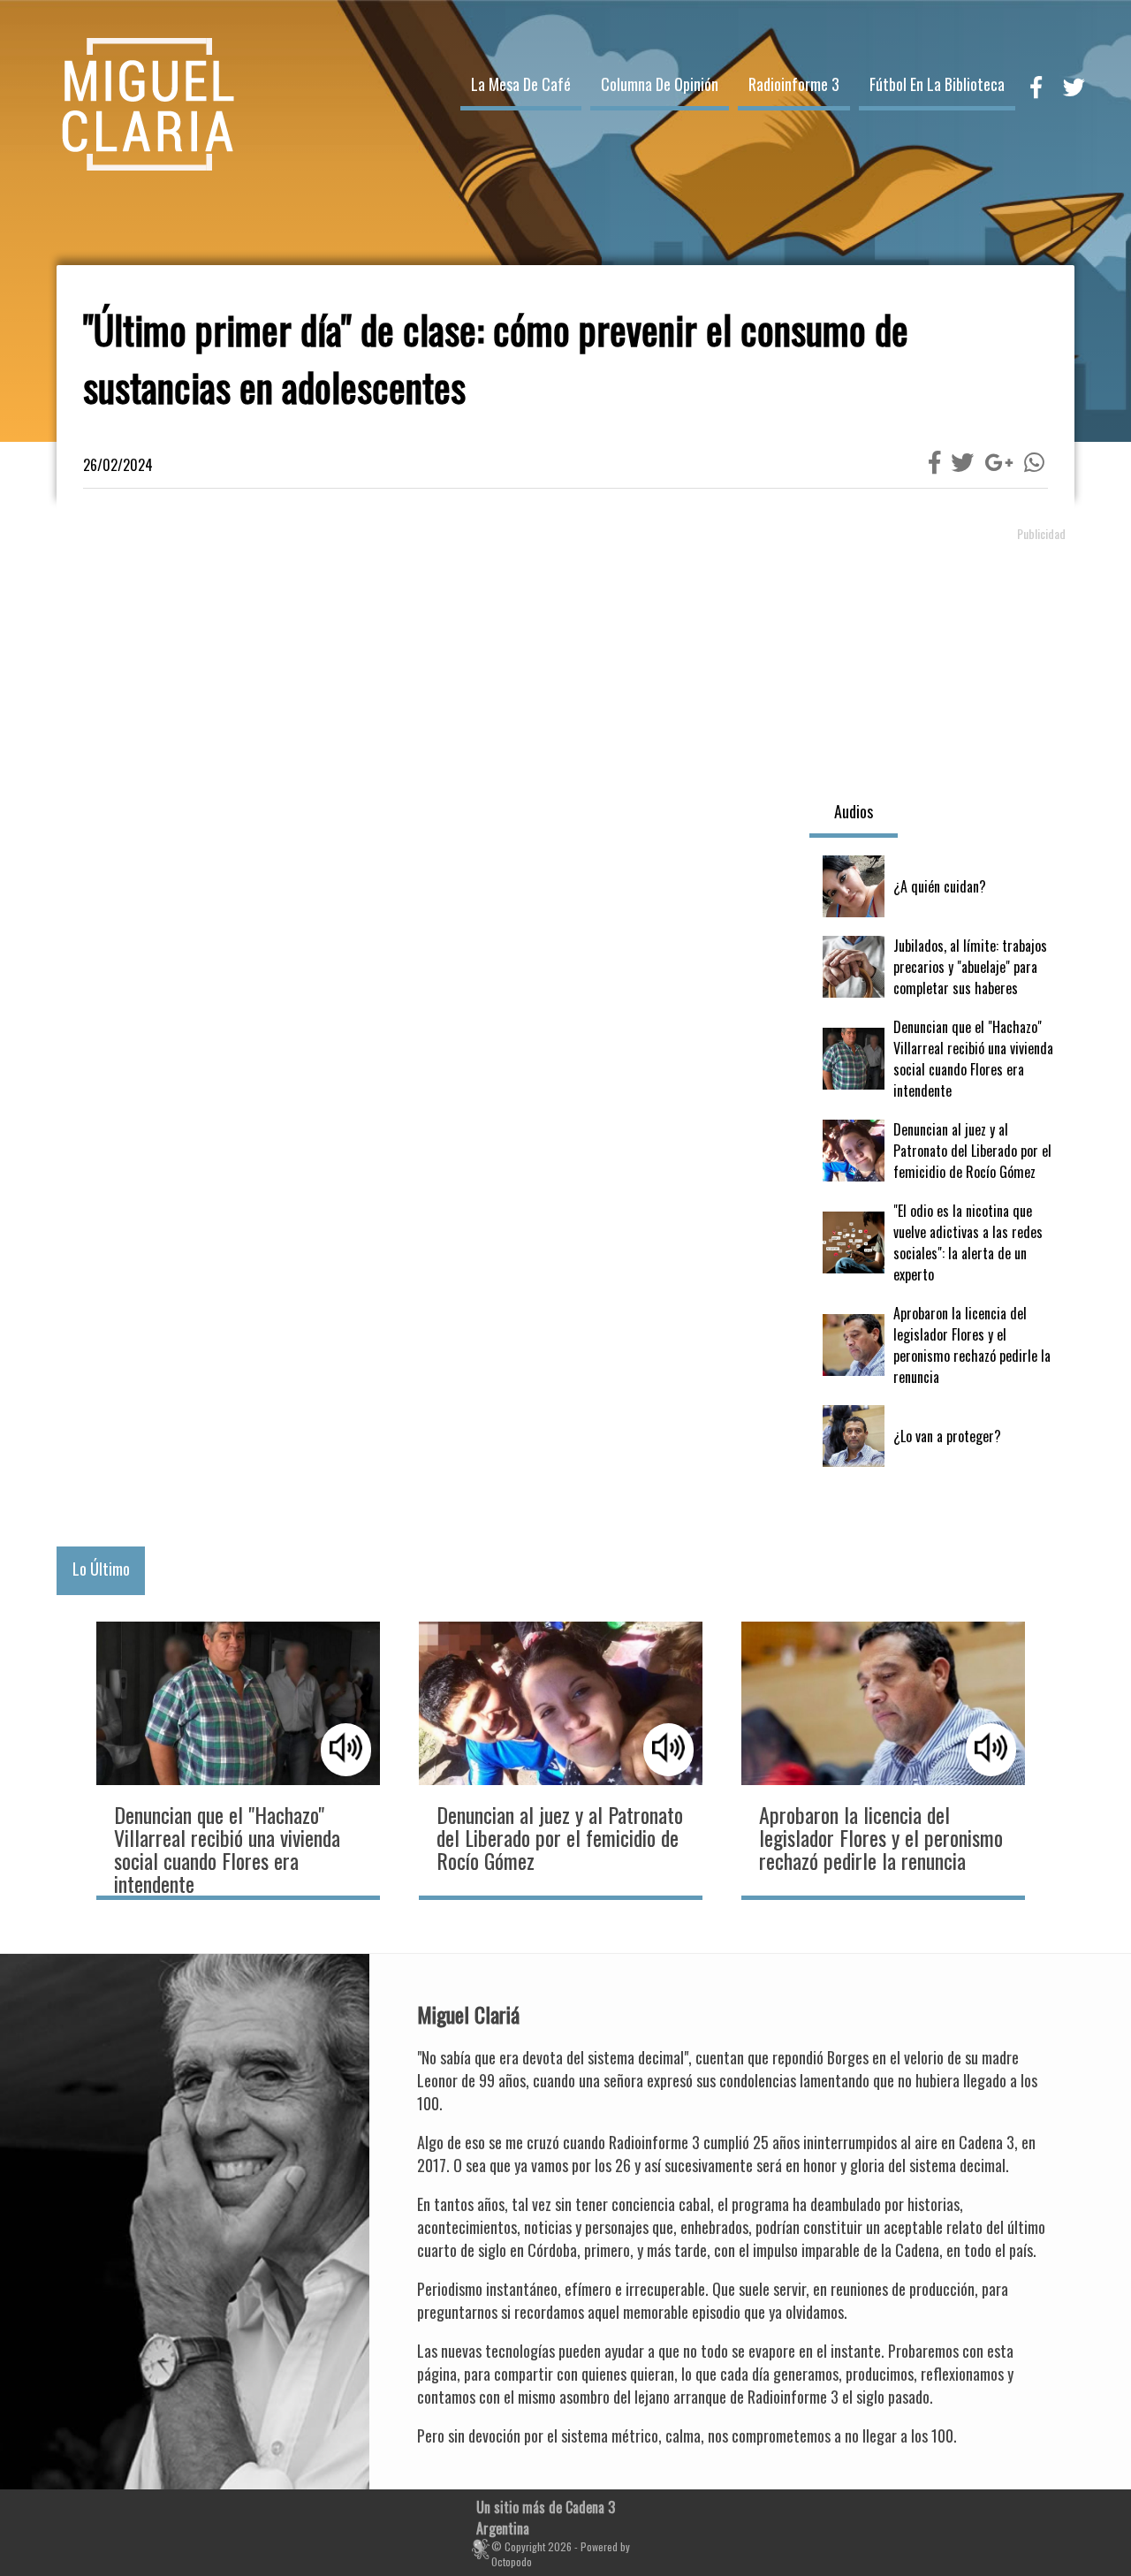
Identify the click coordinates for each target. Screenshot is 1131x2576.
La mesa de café (521, 84)
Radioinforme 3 (794, 84)
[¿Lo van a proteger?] (942, 1436)
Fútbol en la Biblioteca (937, 84)
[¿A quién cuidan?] (942, 886)
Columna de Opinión (660, 84)
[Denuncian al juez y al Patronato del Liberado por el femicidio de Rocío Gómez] (942, 1151)
